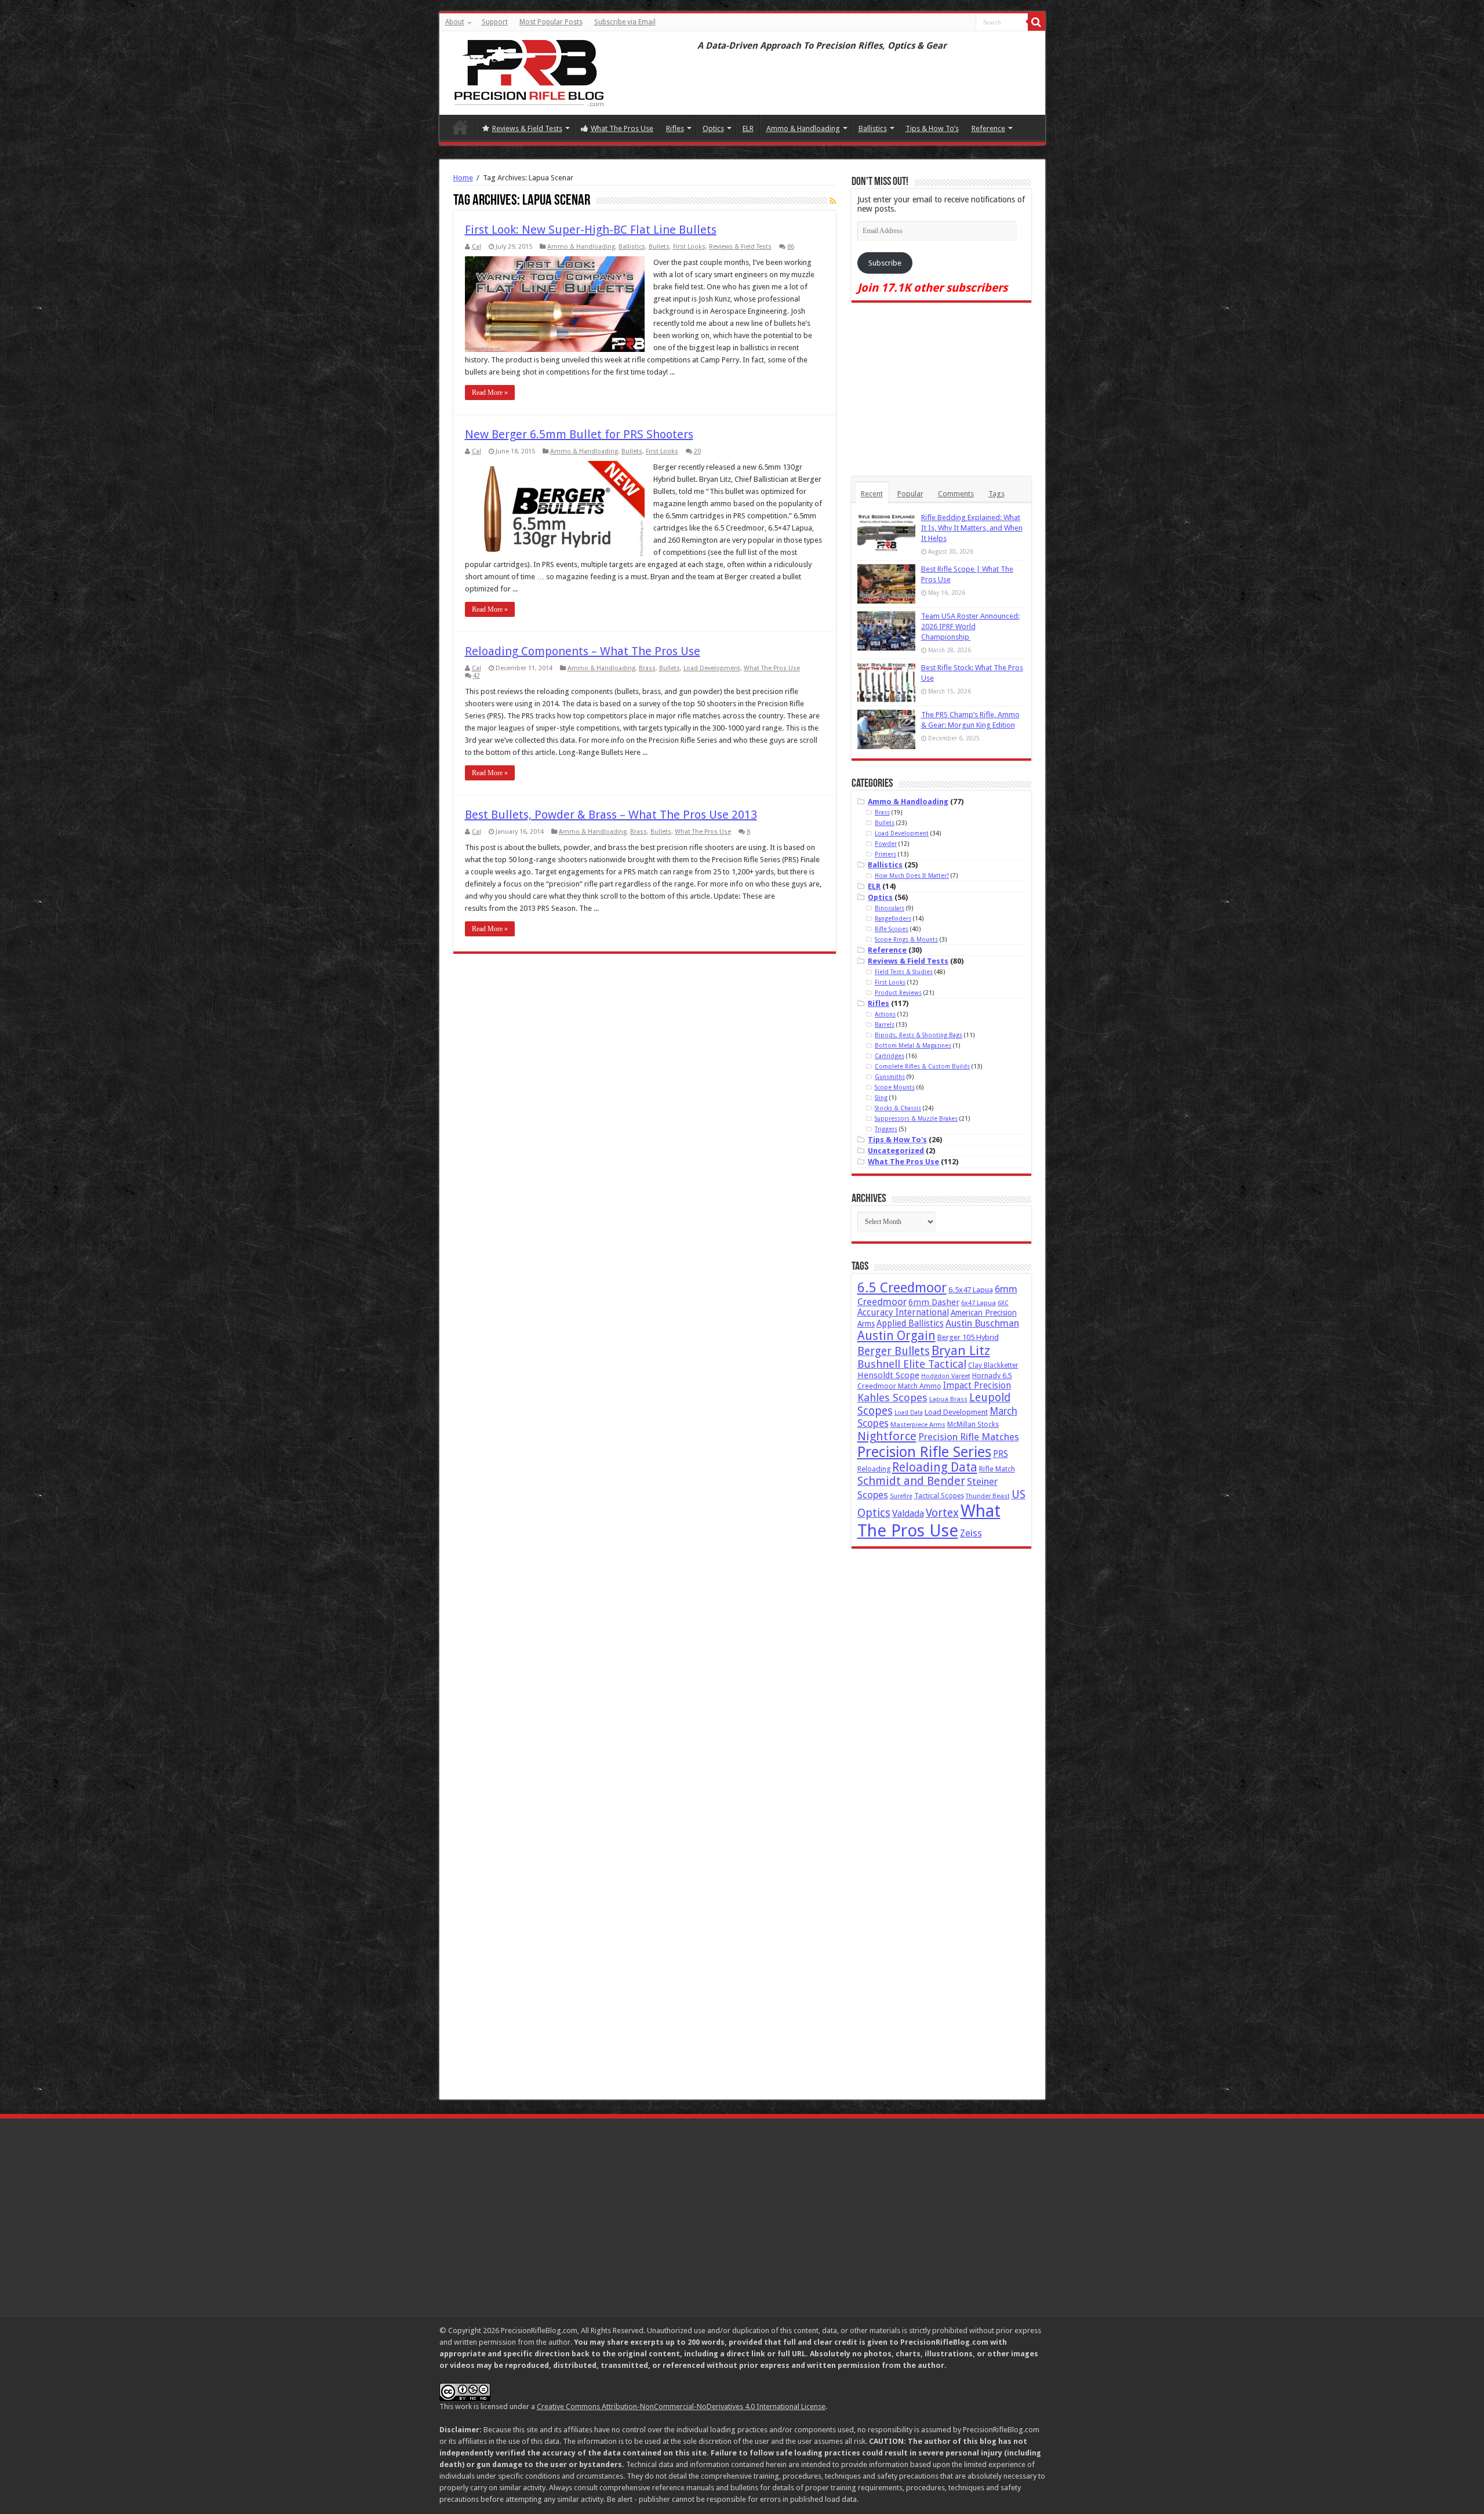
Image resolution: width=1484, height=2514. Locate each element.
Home (460, 127)
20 (697, 451)
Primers (885, 854)
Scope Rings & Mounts (906, 939)
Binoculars (890, 908)
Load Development (712, 668)
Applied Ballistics (910, 1324)
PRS (1001, 1454)
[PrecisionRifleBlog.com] (528, 71)
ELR (748, 128)
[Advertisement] (941, 390)
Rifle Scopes (892, 929)
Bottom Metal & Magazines (913, 1045)
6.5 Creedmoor (902, 1288)
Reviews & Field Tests (527, 128)
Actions (885, 1014)
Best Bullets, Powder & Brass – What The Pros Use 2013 (611, 815)
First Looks (689, 247)
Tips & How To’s (932, 128)
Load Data (909, 1413)
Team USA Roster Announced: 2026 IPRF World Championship (970, 626)
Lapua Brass (948, 1399)
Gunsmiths (890, 1077)
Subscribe (885, 263)
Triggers (886, 1129)
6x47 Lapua (979, 1303)
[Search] (1036, 22)
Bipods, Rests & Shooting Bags (919, 1035)
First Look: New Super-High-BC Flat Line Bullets (591, 230)
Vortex (942, 1513)
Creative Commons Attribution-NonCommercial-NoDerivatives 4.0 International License (681, 2406)
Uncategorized (896, 1151)
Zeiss (971, 1533)
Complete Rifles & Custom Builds (922, 1066)
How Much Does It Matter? (912, 875)
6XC (1003, 1303)
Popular (910, 494)
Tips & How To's (897, 1140)
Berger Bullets (894, 1351)
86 (791, 247)
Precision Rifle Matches (969, 1437)
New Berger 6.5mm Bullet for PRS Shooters (579, 434)
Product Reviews (898, 993)
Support (495, 22)
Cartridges (890, 1056)
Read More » (490, 393)
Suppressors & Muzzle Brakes (916, 1118)
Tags (996, 494)
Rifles (675, 128)
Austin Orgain (896, 1336)
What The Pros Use (622, 128)
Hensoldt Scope (888, 1375)
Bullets (659, 247)
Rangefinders (893, 918)
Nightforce (887, 1436)
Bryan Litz (961, 1350)
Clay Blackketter (993, 1365)
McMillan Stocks (973, 1425)
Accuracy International (903, 1313)
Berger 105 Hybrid (968, 1337)
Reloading (874, 1469)
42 (477, 676)
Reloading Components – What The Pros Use (583, 651)
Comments (956, 494)
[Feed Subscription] (833, 201)
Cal (477, 247)
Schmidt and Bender (911, 1481)
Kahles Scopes (892, 1398)
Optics (713, 128)
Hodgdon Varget (946, 1376)
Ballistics (873, 128)
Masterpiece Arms (918, 1425)
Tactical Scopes (939, 1496)
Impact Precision (977, 1386)
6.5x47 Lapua (971, 1290)
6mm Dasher (934, 1302)
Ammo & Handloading (803, 128)
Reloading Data (935, 1467)
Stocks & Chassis (898, 1108)
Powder (886, 844)
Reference (988, 128)
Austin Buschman (982, 1323)
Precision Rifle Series (924, 1452)
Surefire (901, 1496)
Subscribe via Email (625, 22)
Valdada (908, 1514)
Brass (647, 668)
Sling (881, 1098)
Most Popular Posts (551, 22)
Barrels (885, 1025)
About (455, 22)
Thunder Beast (988, 1496)
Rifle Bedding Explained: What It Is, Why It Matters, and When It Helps (972, 528)
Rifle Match (997, 1469)
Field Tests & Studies (904, 972)
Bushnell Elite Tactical (912, 1364)
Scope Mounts (895, 1087)
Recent (872, 494)
